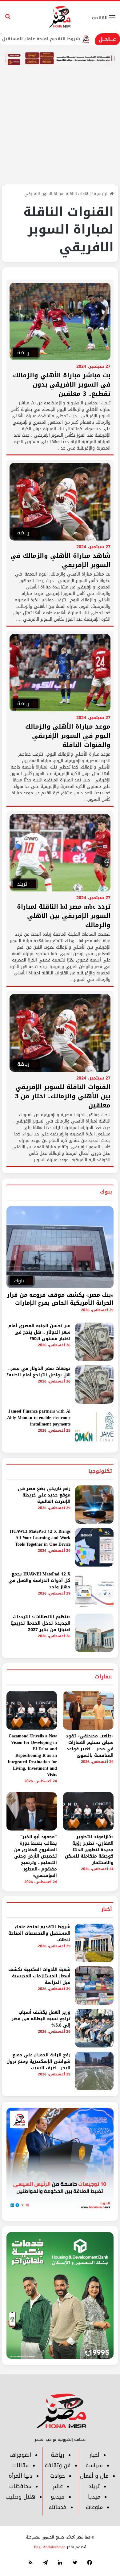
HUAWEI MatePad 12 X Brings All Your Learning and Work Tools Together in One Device (40, 1538)
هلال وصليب (20, 2497)
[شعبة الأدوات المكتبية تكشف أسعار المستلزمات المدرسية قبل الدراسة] (94, 1986)
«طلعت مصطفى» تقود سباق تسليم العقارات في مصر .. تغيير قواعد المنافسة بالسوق (90, 1746)
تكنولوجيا (100, 1471)
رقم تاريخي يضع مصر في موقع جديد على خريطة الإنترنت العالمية (44, 1495)
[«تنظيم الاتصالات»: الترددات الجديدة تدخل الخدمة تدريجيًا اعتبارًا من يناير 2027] (94, 1633)
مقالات (20, 2465)
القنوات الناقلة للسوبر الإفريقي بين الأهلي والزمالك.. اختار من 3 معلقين (63, 1096)
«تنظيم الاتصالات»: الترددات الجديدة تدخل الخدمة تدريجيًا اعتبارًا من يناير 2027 (40, 1623)
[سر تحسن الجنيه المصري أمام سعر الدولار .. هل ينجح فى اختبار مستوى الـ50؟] (94, 1342)
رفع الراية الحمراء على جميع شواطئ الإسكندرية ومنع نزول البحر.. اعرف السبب (38, 2061)
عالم (58, 2486)
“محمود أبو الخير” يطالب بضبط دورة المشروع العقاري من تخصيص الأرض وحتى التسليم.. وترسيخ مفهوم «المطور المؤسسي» (36, 1856)
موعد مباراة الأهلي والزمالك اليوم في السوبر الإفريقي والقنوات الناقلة (68, 736)
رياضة (58, 2455)
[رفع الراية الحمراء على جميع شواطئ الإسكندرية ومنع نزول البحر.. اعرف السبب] (94, 2071)
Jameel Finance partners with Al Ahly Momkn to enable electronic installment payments (39, 1418)
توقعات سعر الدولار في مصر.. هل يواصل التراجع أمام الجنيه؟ (38, 1372)
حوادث (58, 2476)
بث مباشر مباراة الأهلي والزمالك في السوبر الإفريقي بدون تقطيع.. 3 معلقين (62, 384)
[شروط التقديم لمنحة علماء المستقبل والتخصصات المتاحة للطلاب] (94, 1943)
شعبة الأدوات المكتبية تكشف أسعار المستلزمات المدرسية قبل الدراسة (39, 1976)
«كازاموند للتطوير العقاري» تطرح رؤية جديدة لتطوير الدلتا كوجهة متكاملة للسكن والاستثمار (89, 1850)
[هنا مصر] (60, 17)
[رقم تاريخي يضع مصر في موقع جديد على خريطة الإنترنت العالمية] (94, 1505)
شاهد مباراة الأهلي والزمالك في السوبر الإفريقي (60, 560)
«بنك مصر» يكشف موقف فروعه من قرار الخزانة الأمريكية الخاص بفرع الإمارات (60, 1299)
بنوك (106, 1192)
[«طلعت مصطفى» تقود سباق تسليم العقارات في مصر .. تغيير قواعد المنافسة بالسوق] (88, 1710)
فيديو (58, 2497)
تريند (94, 2486)
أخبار (106, 1909)
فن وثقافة (58, 2465)
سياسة (94, 2465)
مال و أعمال (94, 2476)
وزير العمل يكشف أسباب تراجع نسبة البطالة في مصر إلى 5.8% (41, 2019)
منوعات (94, 2507)
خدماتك (58, 2507)
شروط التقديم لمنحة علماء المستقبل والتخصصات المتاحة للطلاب (39, 1933)
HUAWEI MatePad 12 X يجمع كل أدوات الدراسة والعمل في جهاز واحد (39, 1581)
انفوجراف (20, 2455)
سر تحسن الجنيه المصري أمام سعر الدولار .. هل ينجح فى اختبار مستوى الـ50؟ (39, 1332)
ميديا (94, 2497)
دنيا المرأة (20, 2476)
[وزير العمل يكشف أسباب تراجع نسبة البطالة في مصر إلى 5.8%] (94, 2028)
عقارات (103, 1677)
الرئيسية (102, 194)
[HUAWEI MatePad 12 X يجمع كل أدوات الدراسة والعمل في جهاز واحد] (94, 1590)
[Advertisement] (60, 132)
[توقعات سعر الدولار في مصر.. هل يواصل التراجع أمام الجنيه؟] (94, 1384)
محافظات (20, 2486)
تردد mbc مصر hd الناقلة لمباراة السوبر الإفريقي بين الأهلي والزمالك (64, 916)
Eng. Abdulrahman (50, 2547)
